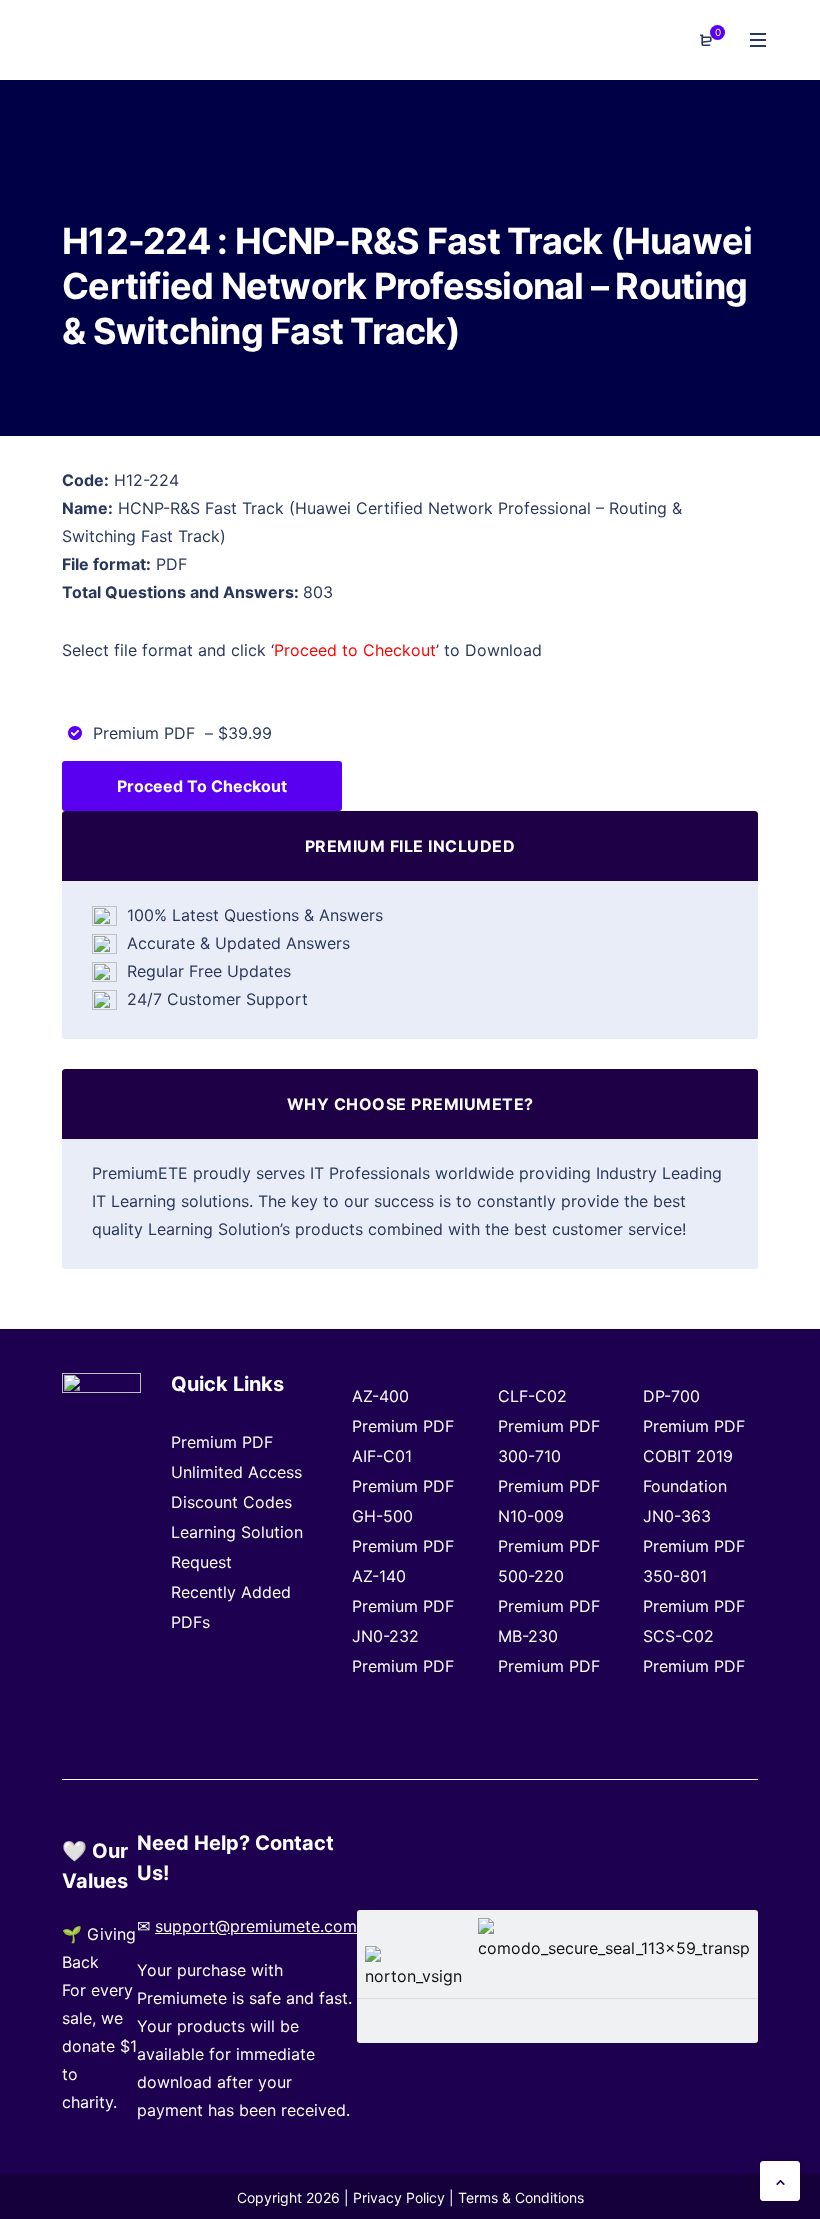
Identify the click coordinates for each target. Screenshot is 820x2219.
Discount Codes (231, 1502)
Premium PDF (222, 1442)
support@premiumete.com (256, 1926)
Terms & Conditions (521, 2197)
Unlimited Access (236, 1472)
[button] (780, 2181)
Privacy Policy (399, 2197)
